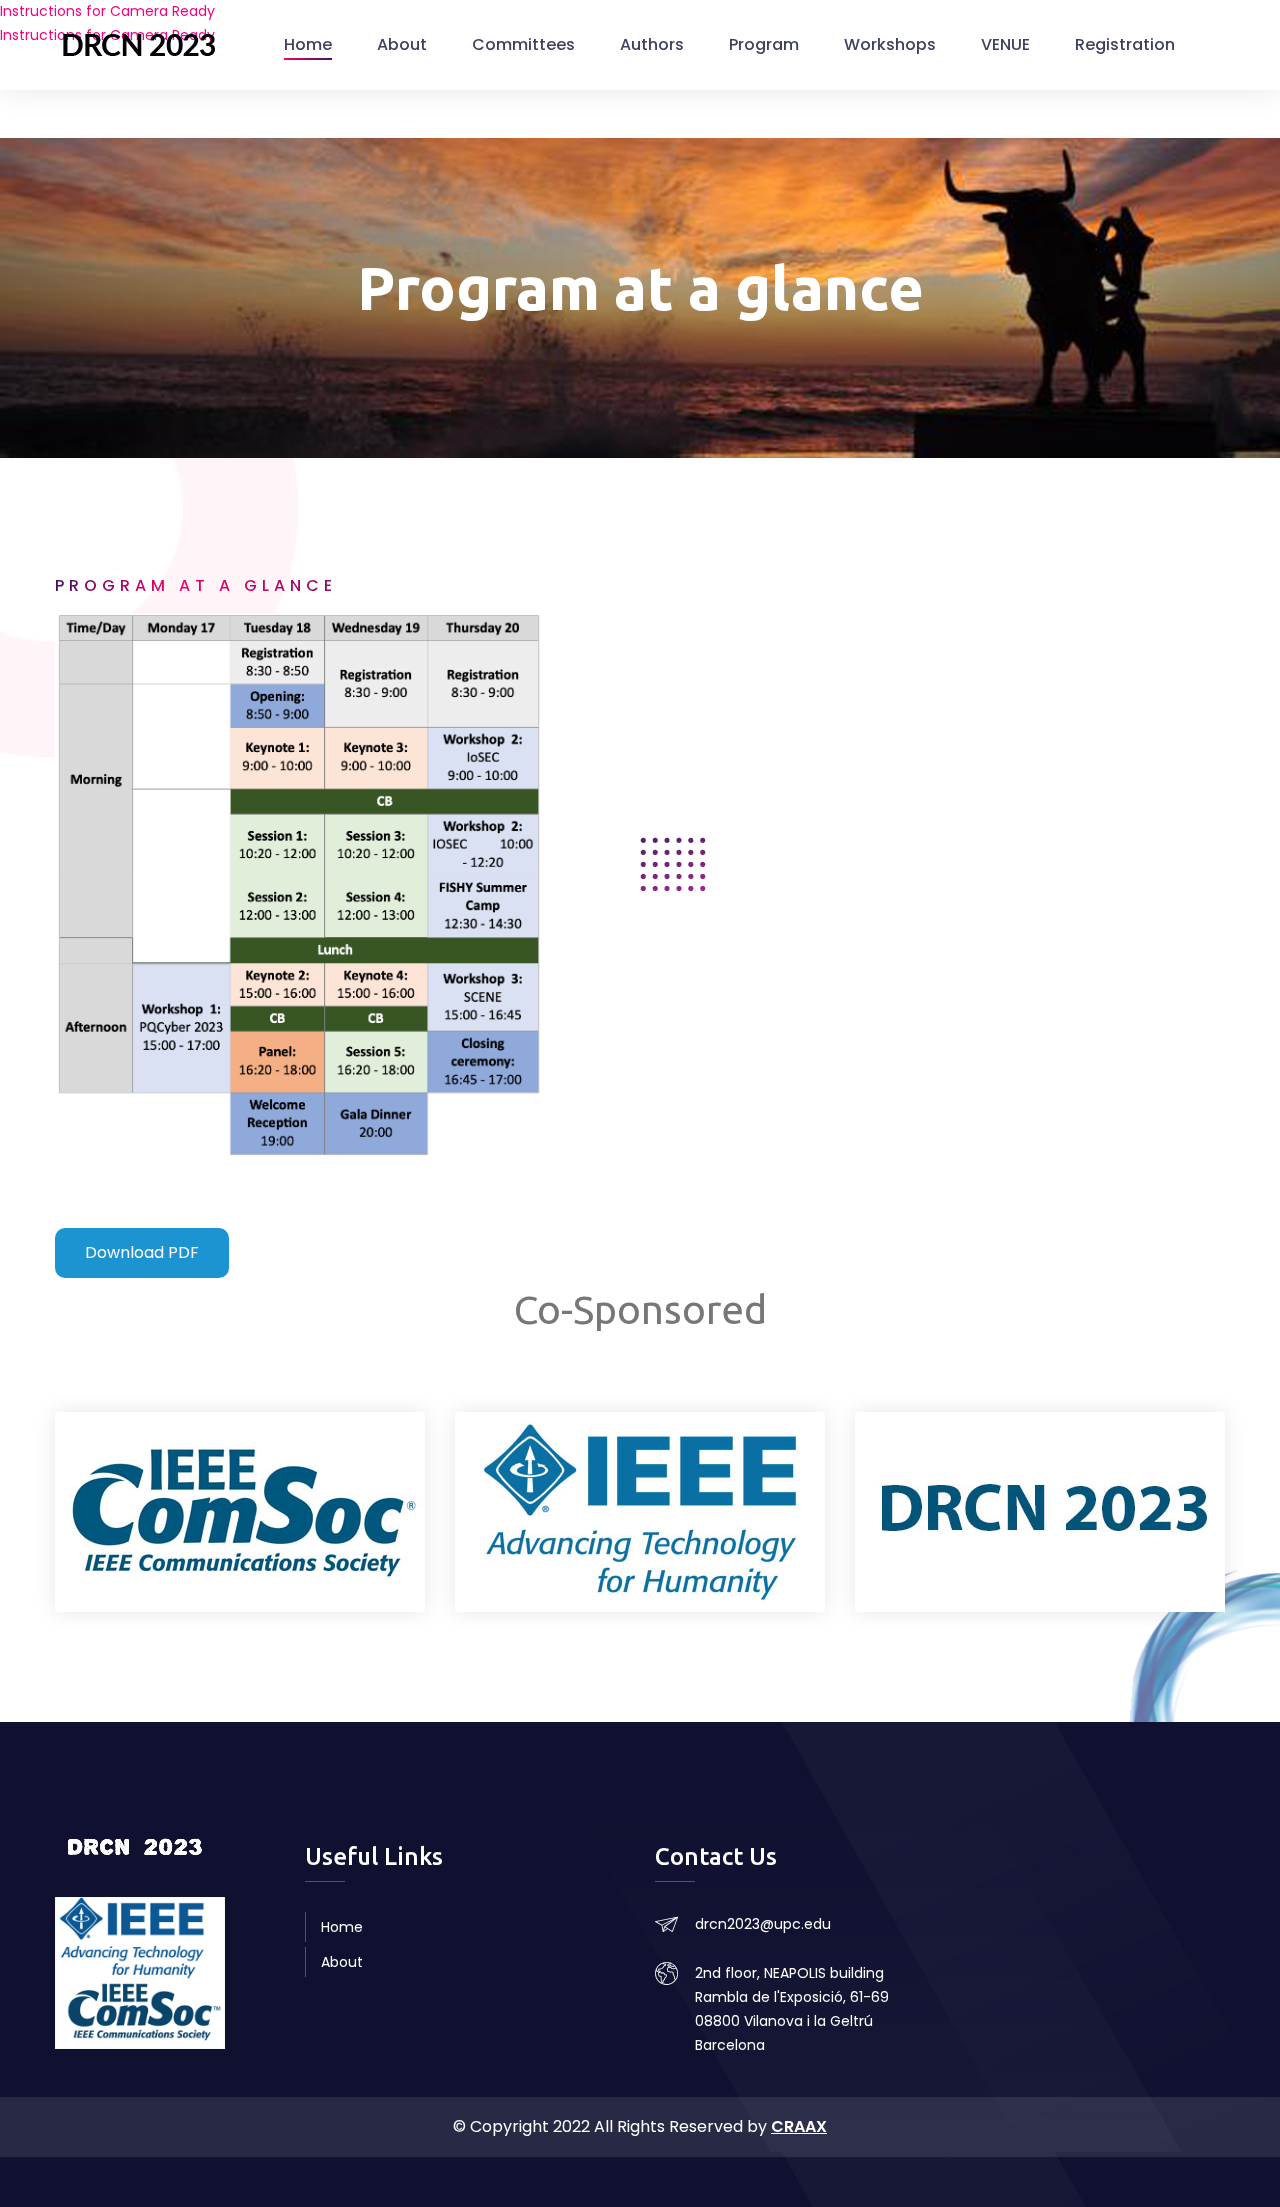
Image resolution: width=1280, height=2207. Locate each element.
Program (764, 44)
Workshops (890, 44)
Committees (523, 44)
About (402, 44)
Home (308, 44)
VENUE (1005, 44)
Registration (1125, 44)
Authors (652, 44)
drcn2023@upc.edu (763, 1924)
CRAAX (799, 2126)
